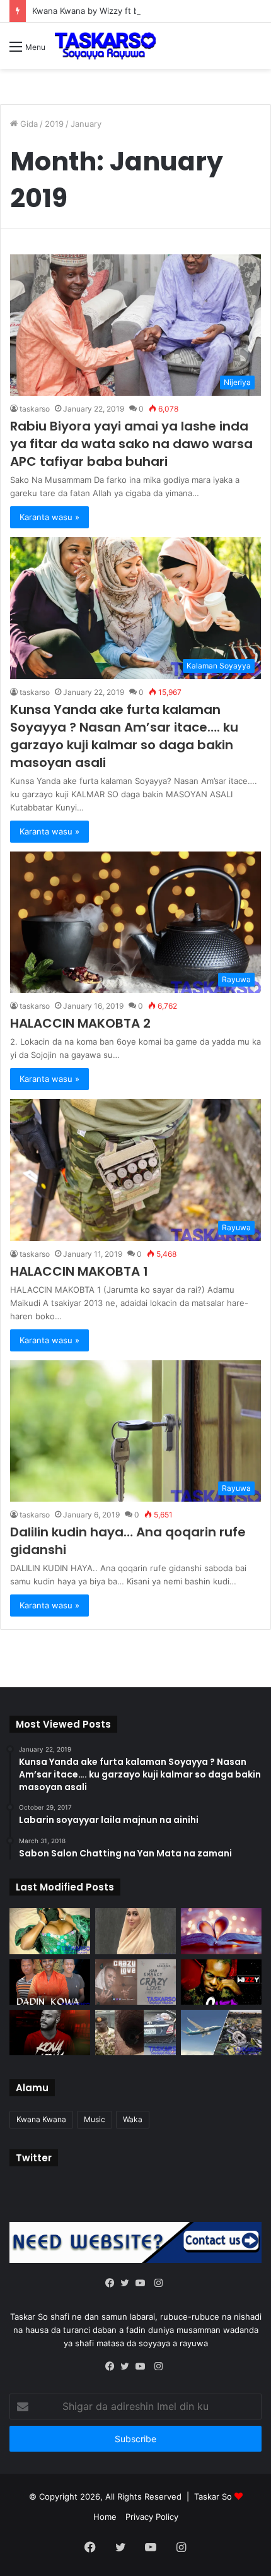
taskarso (35, 409)
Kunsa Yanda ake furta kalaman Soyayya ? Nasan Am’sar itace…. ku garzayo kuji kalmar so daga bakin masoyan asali (124, 736)
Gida (28, 124)
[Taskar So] (105, 46)
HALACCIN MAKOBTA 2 (80, 1023)
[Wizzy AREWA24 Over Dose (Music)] (221, 1982)
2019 (54, 124)
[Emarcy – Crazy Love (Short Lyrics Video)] (135, 1982)
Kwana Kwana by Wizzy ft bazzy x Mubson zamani (130, 11)
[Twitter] (128, 2284)
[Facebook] (113, 2284)
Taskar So (214, 2496)
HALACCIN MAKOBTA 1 (81, 1271)
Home (105, 2517)
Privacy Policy (152, 2517)
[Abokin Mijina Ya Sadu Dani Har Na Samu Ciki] (50, 1931)
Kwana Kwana (41, 2119)
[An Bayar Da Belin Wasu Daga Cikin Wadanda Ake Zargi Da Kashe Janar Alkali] (135, 2033)
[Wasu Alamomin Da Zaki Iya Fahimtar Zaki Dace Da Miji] (135, 1931)
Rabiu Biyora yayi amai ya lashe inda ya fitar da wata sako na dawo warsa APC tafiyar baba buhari (131, 444)
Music (95, 2119)
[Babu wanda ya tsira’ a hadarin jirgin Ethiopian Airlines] (221, 2033)
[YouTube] (143, 2284)
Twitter (34, 2158)
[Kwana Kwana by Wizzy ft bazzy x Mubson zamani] (50, 2033)
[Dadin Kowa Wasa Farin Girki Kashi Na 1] (50, 1982)
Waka (133, 2119)
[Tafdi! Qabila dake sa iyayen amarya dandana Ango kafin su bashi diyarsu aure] (221, 1931)
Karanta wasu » (49, 517)
